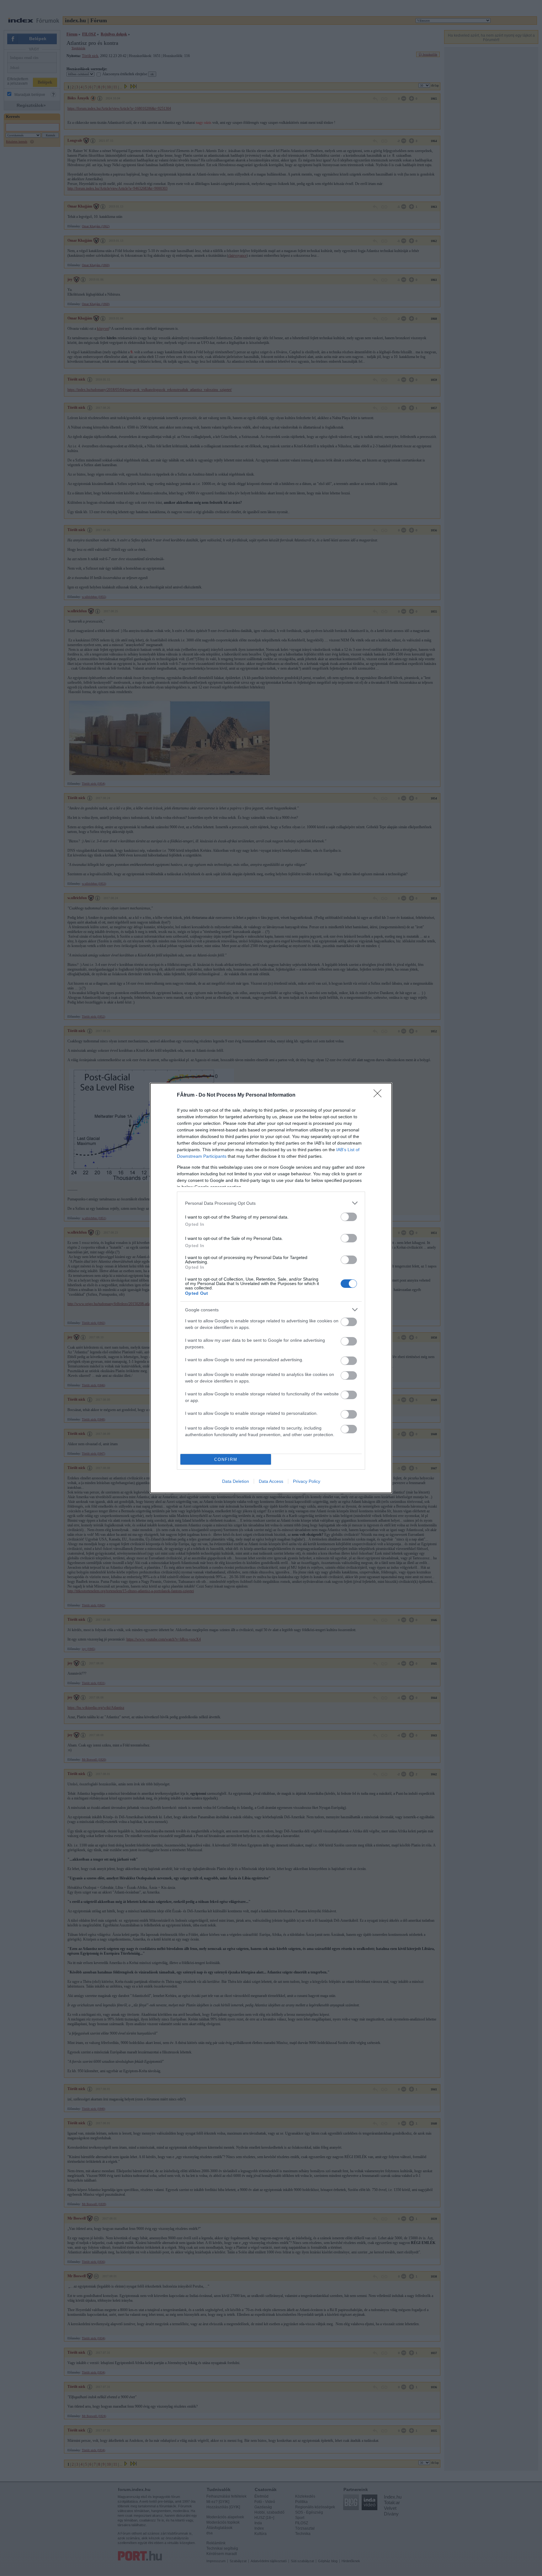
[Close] (380, 1095)
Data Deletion (236, 1481)
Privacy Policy (307, 1481)
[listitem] (271, 1203)
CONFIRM (226, 1459)
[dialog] (271, 1288)
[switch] (349, 1217)
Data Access (271, 1481)
